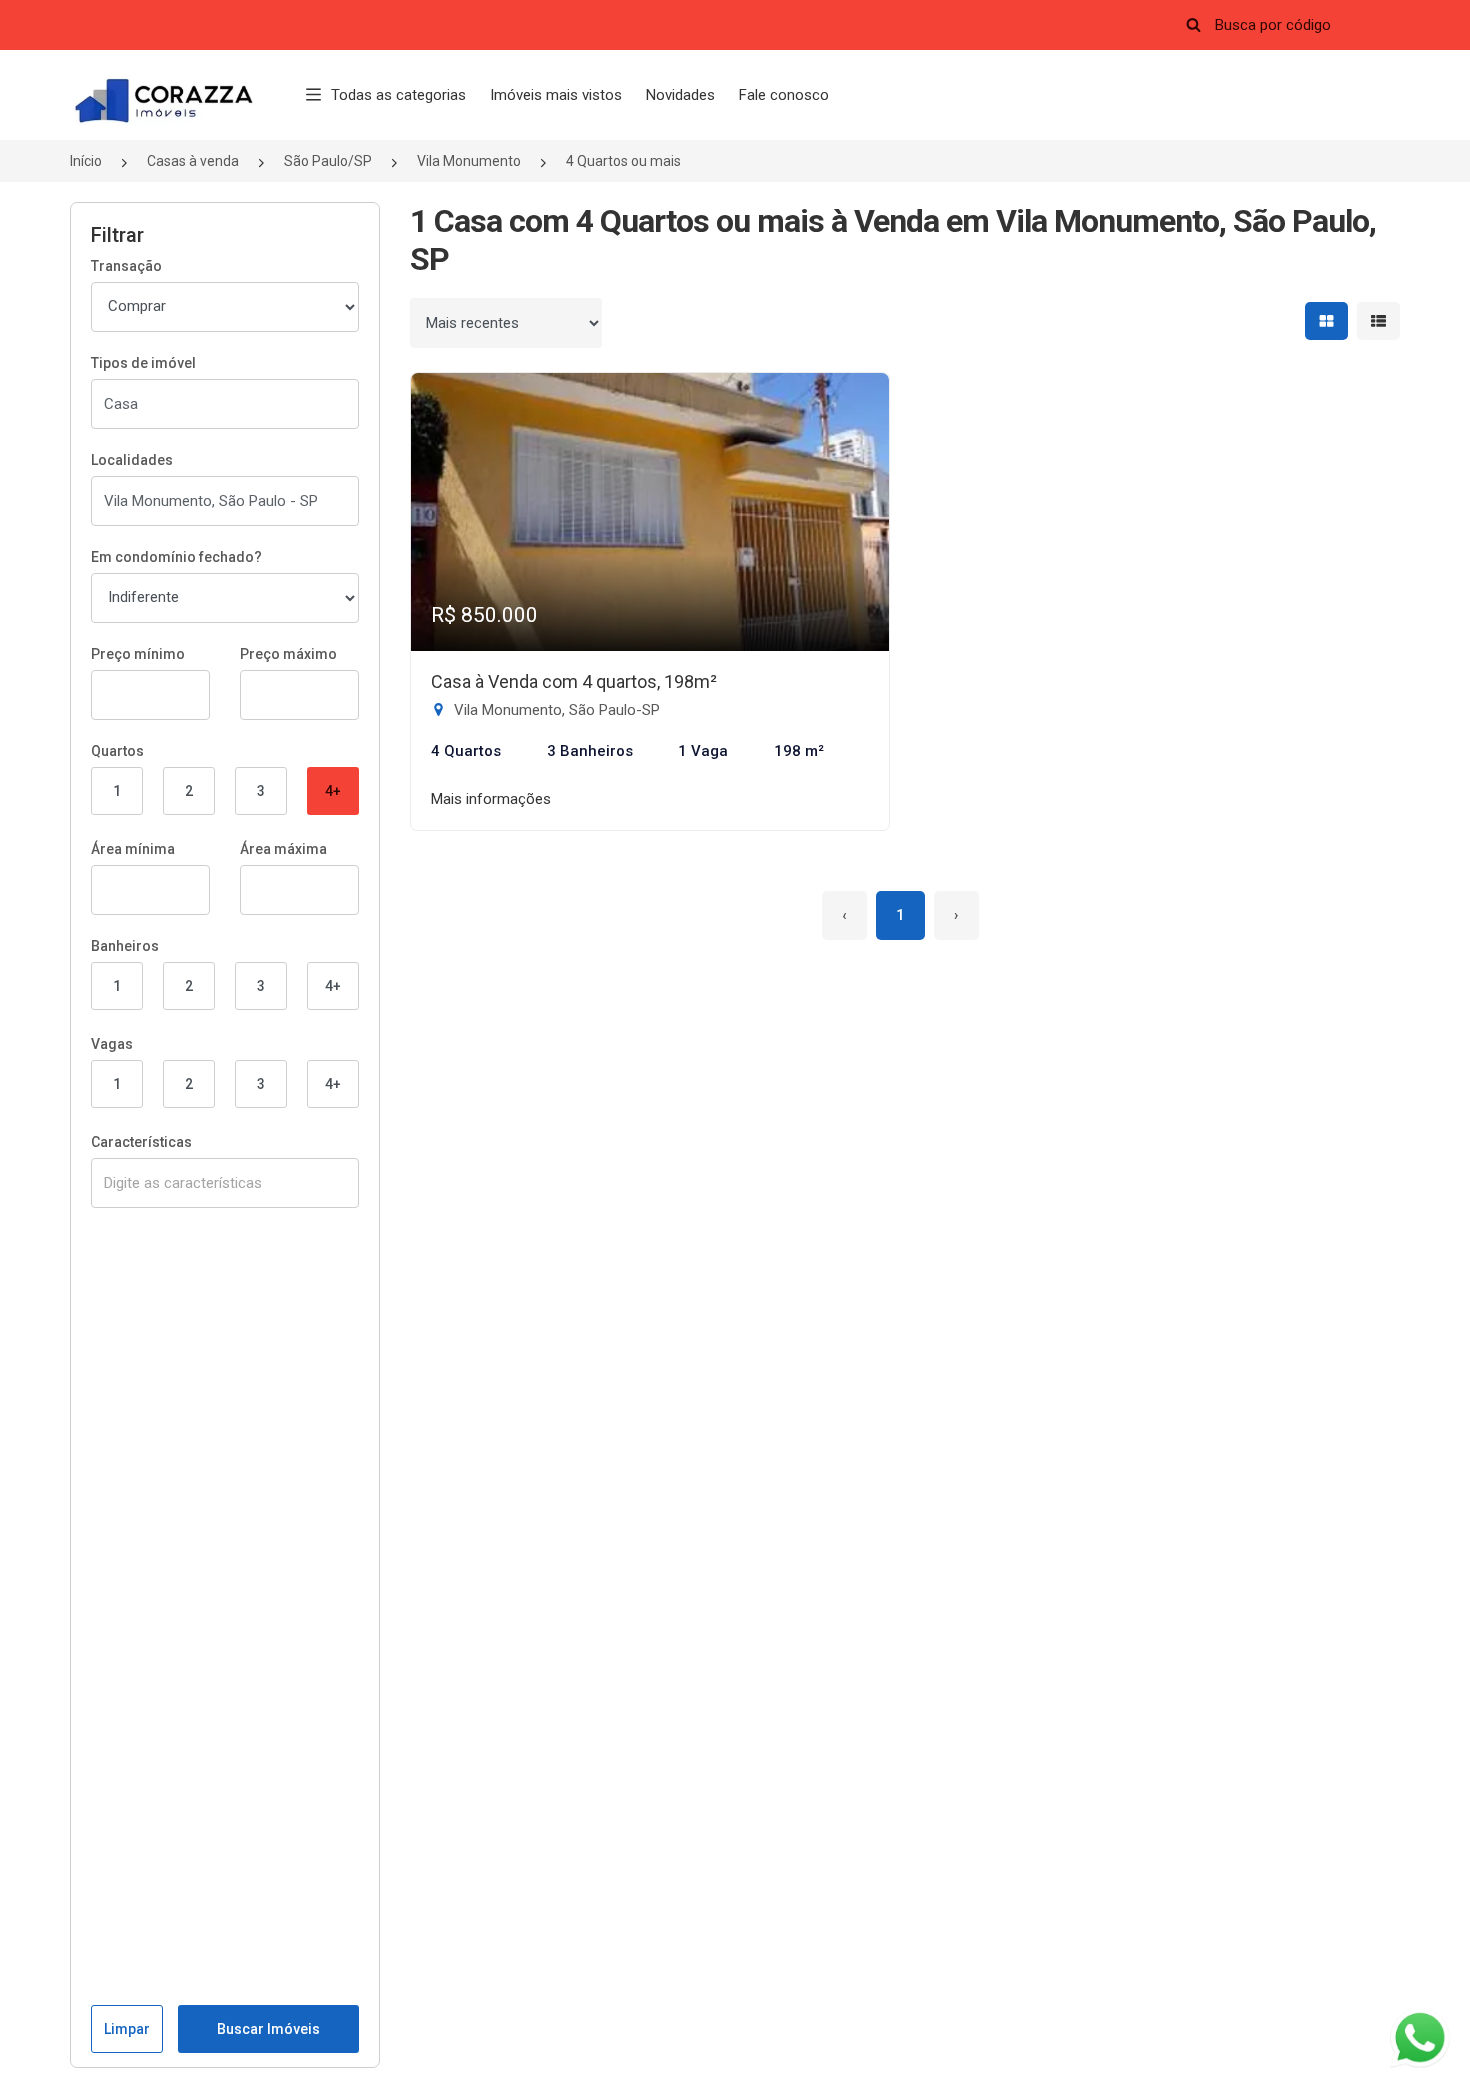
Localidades (132, 460)
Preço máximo (288, 654)
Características (141, 1142)
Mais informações (491, 799)
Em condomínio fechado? (176, 557)
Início (86, 161)
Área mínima (133, 849)
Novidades (680, 95)
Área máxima (283, 849)
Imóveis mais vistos (556, 95)
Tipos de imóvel (143, 363)
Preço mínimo (138, 654)
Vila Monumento (469, 161)
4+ (333, 791)
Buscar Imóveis (268, 2029)
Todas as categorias (398, 95)
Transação (126, 266)
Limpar (127, 2029)
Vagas (112, 1044)
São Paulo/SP (328, 161)
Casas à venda (193, 161)
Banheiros (125, 946)
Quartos (117, 751)
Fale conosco (784, 95)
